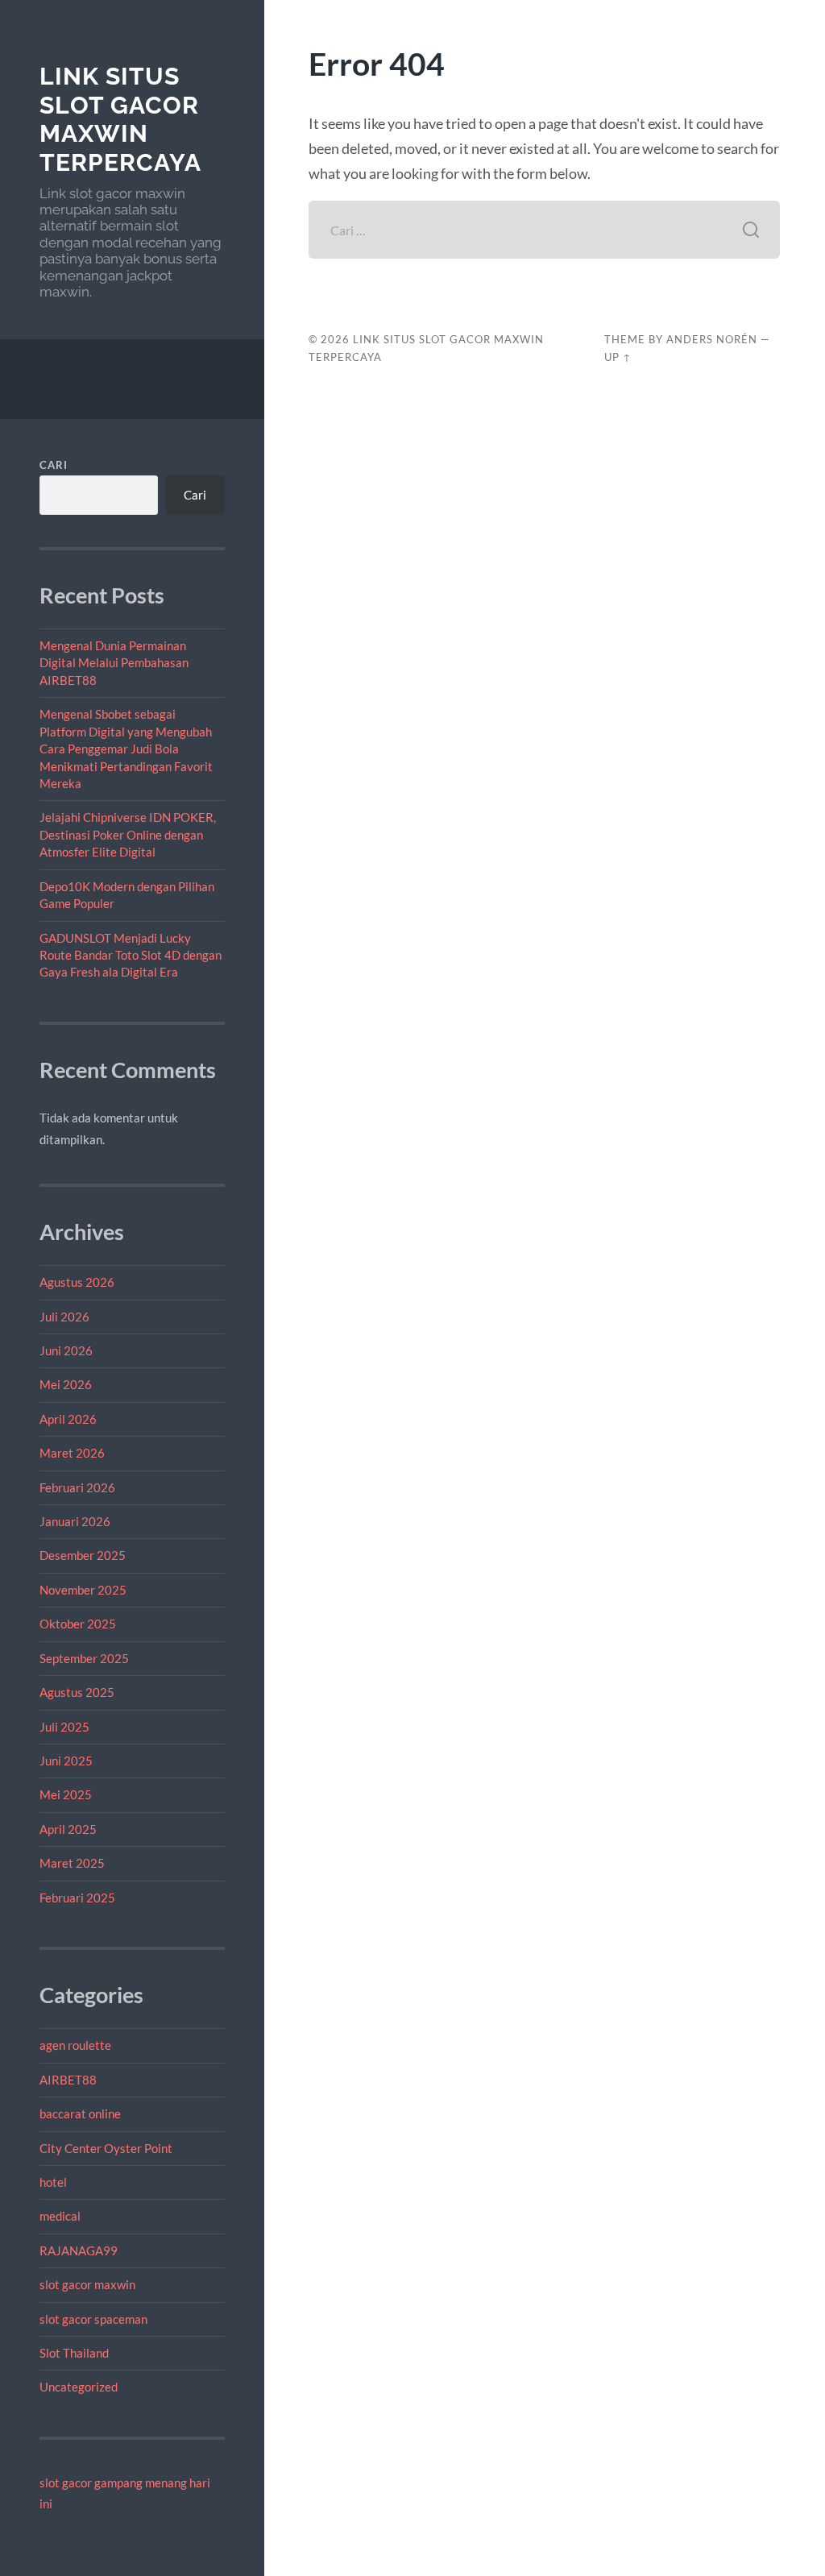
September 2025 (84, 1658)
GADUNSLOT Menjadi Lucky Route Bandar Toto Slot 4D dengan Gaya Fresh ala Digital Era (131, 955)
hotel (53, 2182)
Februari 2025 (77, 1898)
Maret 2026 (72, 1453)
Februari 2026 (77, 1487)
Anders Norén (712, 339)
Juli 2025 (64, 1727)
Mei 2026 (66, 1384)
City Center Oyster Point (106, 2148)
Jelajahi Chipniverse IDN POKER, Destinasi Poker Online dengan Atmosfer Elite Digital (128, 834)
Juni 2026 (66, 1350)
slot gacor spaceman (93, 2319)
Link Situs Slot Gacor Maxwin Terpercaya (120, 119)
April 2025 (68, 1829)
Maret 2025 (72, 1863)
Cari (54, 465)
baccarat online (80, 2113)
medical (60, 2216)
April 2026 (68, 1419)
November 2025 (83, 1590)
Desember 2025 (83, 1555)
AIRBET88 (68, 2080)
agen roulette (75, 2045)
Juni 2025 (66, 1761)
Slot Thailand (74, 2353)
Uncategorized (79, 2387)
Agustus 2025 (77, 1692)
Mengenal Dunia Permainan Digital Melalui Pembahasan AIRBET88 (114, 663)
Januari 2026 (75, 1521)
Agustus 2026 (77, 1282)
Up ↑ (618, 357)
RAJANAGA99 (79, 2250)
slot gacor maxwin (87, 2284)
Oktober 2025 (78, 1624)
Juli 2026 (64, 1317)
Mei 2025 (66, 1794)
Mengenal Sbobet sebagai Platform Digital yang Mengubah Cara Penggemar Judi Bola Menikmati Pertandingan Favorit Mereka (126, 749)
